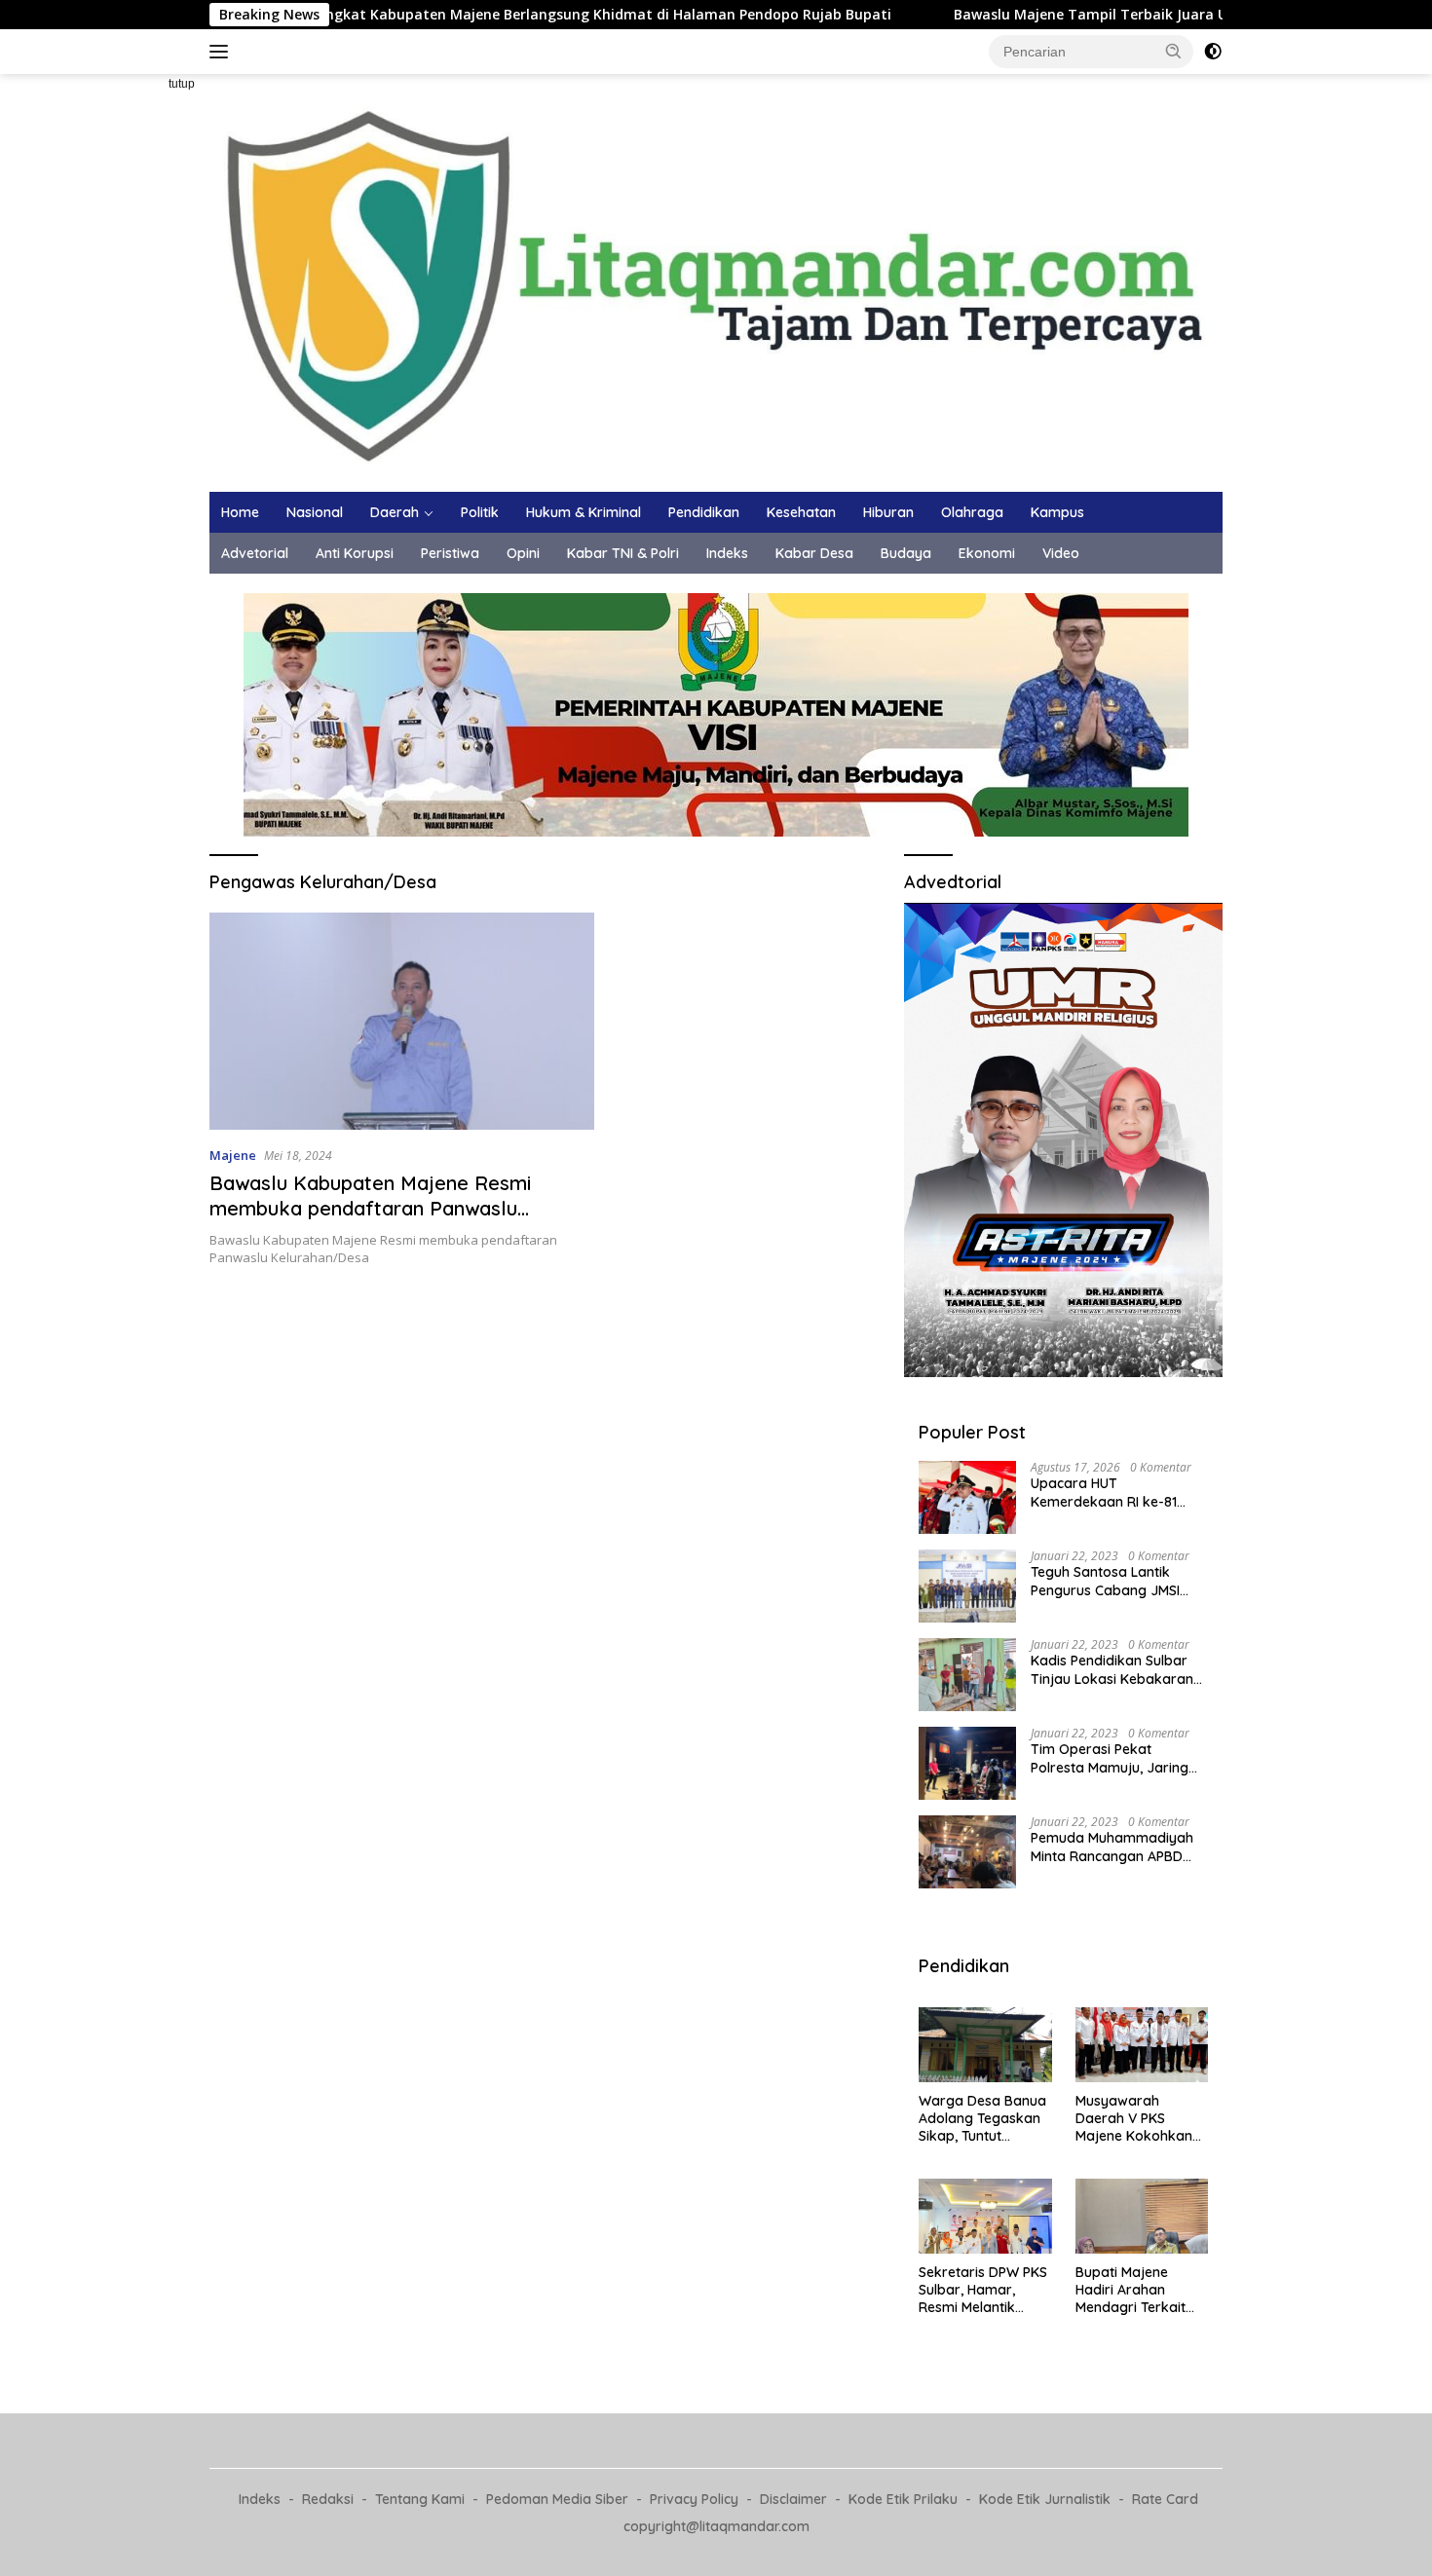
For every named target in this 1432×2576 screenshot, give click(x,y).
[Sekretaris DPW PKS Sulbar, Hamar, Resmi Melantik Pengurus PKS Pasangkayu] (985, 2216)
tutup (182, 84)
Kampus (1057, 512)
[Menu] (223, 52)
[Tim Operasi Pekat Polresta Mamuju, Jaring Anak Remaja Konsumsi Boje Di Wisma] (967, 1763)
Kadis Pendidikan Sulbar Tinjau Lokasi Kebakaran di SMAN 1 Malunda (1112, 1669)
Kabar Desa (814, 553)
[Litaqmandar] (716, 281)
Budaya (906, 553)
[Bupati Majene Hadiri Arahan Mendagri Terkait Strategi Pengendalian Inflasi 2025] (1142, 2216)
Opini (523, 553)
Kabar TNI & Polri (623, 553)
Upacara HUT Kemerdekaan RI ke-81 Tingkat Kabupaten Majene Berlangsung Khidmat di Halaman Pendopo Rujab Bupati (1119, 1492)
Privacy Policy (694, 2499)
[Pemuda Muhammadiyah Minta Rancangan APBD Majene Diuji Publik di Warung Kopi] (967, 1852)
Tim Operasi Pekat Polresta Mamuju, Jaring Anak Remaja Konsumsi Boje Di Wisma (1110, 1758)
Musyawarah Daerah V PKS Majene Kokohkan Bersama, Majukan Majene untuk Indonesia (1136, 2119)
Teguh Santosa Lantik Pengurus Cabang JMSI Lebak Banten (1105, 1581)
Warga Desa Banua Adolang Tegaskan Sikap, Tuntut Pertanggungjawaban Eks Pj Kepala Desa (982, 2119)
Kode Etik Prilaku (903, 2499)
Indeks (727, 553)
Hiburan (888, 512)
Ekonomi (987, 553)
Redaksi (328, 2499)
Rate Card (1165, 2499)
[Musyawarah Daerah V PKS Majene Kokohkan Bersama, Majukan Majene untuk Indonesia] (1142, 2045)
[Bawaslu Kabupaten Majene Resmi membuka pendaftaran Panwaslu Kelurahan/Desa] (402, 1021)
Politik (480, 512)
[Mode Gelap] (1213, 52)
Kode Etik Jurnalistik (1045, 2499)
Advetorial (255, 553)
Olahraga (972, 512)
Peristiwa (450, 553)
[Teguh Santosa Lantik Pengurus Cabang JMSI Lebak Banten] (967, 1586)
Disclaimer (793, 2499)
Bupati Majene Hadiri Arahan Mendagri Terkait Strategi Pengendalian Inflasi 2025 (1140, 2290)
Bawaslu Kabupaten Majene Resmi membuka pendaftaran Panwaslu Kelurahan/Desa (370, 1208)
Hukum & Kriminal (584, 512)
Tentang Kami (420, 2499)
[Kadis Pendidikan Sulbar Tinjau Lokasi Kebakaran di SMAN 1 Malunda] (967, 1675)
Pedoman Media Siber (557, 2499)
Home (240, 512)
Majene (233, 1155)
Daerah (395, 512)
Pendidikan (704, 512)
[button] (1174, 51)
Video (1061, 553)
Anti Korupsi (355, 553)
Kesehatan (801, 512)
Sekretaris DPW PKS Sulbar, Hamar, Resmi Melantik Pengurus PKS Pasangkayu (983, 2290)
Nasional (315, 512)
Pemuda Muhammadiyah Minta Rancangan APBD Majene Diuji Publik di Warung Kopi (1112, 1847)
